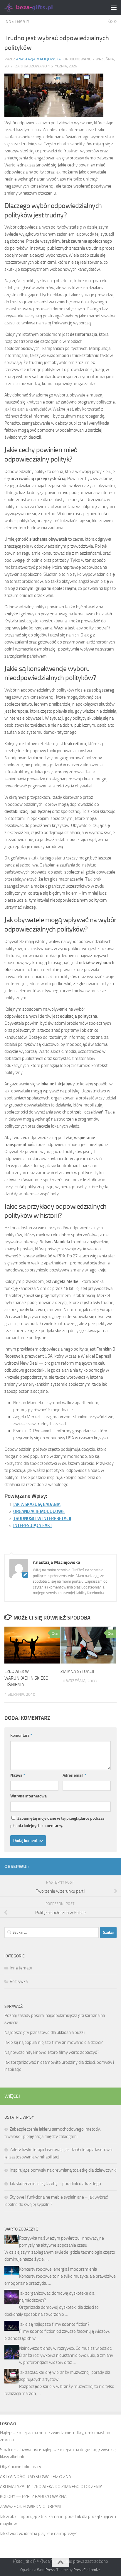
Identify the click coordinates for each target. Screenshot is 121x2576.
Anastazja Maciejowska (38, 59)
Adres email (74, 1775)
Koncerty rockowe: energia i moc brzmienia (58, 2269)
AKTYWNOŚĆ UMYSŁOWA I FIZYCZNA (36, 2477)
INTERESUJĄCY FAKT (33, 1525)
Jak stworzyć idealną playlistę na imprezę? (38, 2534)
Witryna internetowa (28, 1796)
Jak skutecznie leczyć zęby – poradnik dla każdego (55, 2184)
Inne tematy (17, 22)
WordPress (46, 2570)
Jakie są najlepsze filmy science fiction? (54, 2324)
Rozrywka (19, 1981)
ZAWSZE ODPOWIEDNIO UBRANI (31, 2507)
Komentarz (21, 1735)
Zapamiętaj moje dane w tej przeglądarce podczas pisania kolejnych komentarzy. (57, 1822)
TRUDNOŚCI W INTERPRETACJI (42, 1518)
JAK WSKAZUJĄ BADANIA (37, 1504)
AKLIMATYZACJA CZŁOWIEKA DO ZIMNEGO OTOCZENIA (51, 2487)
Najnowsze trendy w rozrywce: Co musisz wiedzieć (65, 2348)
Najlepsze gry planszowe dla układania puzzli (45, 2032)
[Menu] (114, 7)
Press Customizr (87, 2570)
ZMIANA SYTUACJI (77, 1671)
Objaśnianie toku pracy (21, 2467)
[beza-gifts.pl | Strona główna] (37, 7)
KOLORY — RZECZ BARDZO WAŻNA (33, 2497)
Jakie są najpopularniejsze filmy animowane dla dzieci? (54, 2042)
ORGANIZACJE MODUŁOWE (39, 1511)
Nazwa (18, 1775)
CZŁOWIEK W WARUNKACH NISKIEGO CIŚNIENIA (26, 1678)
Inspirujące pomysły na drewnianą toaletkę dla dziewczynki (63, 2170)
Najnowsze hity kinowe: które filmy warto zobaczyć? (52, 2052)
